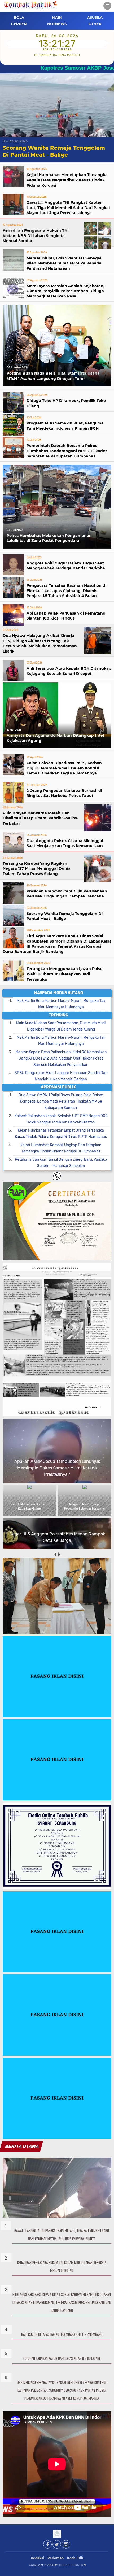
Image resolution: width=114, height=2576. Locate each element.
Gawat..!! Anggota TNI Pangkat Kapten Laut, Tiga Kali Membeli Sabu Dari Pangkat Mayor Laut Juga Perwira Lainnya (68, 208)
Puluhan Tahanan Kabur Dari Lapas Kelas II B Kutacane (62, 2358)
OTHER (95, 24)
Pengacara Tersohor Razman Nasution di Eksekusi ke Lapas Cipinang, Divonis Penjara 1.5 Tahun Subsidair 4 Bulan (66, 591)
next (59, 1555)
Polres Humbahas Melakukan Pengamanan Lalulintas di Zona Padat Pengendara (49, 538)
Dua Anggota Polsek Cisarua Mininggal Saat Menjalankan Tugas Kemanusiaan (65, 843)
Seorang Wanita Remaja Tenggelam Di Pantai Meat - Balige (65, 916)
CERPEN (19, 24)
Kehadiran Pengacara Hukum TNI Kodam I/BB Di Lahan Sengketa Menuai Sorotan (36, 236)
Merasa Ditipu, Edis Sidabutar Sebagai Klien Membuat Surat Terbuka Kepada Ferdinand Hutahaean (64, 263)
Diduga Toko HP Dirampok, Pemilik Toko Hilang (66, 403)
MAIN (57, 17)
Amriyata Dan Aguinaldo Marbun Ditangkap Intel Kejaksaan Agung (55, 738)
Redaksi (37, 2558)
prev (55, 1555)
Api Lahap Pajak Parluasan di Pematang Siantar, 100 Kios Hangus (66, 616)
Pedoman (56, 2558)
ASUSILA (95, 17)
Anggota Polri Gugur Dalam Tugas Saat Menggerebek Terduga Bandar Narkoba (66, 566)
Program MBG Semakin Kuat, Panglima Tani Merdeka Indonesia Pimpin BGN (65, 426)
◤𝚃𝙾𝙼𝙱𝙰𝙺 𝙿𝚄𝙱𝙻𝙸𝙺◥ (70, 2565)
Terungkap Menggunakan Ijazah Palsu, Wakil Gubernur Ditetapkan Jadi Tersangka (65, 974)
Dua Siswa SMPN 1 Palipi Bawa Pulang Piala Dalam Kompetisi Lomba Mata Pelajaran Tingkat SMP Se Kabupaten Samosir (61, 1101)
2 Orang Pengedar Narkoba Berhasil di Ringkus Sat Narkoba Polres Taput (64, 793)
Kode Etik (75, 2558)
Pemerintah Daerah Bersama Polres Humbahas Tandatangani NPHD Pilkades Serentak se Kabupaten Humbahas (67, 451)
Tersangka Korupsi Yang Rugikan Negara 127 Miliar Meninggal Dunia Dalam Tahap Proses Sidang (37, 869)
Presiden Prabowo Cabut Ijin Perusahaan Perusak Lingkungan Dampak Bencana (67, 894)
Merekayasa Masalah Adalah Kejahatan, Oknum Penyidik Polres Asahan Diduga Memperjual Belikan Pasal (65, 291)
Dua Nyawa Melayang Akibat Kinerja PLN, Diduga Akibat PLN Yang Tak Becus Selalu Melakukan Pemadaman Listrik (40, 643)
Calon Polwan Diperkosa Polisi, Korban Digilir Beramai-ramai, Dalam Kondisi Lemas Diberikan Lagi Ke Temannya (64, 768)
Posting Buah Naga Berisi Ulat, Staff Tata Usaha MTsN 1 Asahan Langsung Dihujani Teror (53, 376)
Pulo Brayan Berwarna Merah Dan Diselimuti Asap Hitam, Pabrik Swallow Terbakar (41, 818)
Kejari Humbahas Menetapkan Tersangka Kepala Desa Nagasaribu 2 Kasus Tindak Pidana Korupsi (67, 180)
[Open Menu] (107, 6)
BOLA (19, 17)
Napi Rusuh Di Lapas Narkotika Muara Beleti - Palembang (62, 2334)
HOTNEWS (57, 24)
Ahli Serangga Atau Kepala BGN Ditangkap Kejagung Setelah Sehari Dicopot (69, 671)
